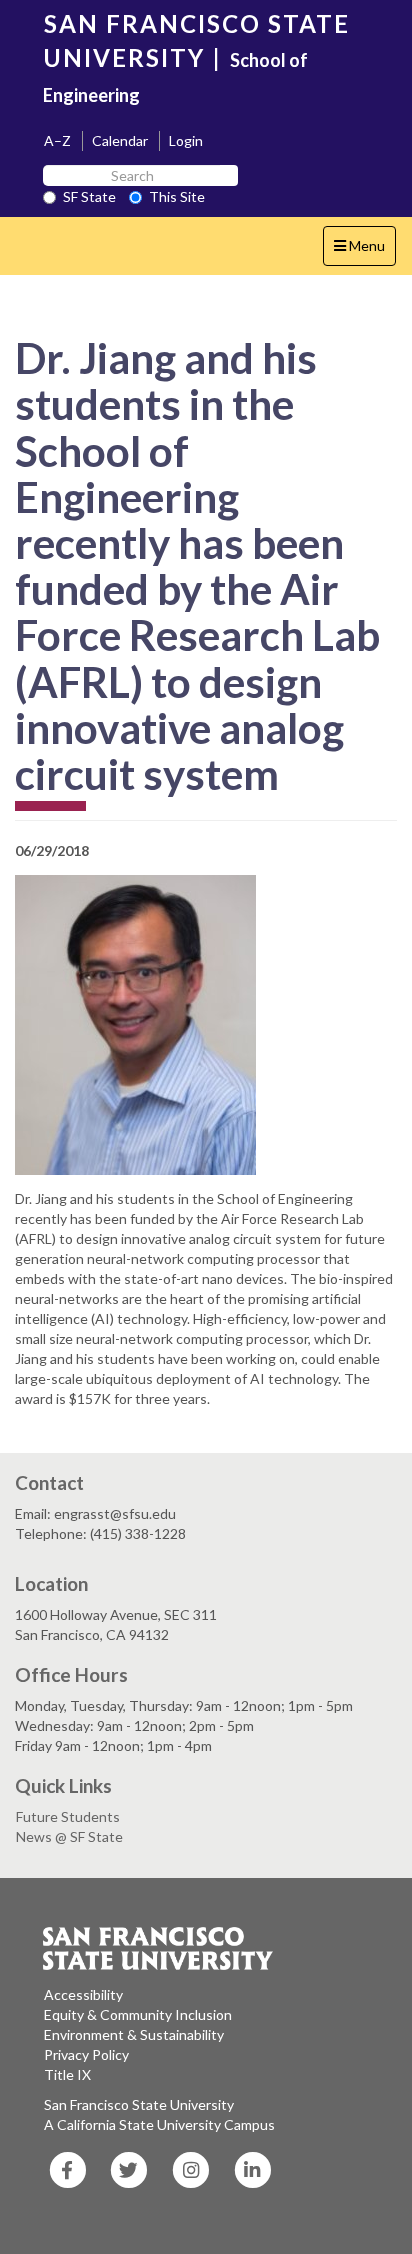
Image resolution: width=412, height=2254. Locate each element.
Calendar (120, 140)
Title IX (67, 2074)
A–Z (57, 140)
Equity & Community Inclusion (138, 2014)
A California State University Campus (159, 2124)
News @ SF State (69, 1836)
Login (186, 140)
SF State (89, 196)
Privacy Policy (86, 2054)
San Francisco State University (139, 2104)
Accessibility (83, 1994)
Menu (364, 251)
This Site (177, 196)
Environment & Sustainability (134, 2034)
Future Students (68, 1816)
